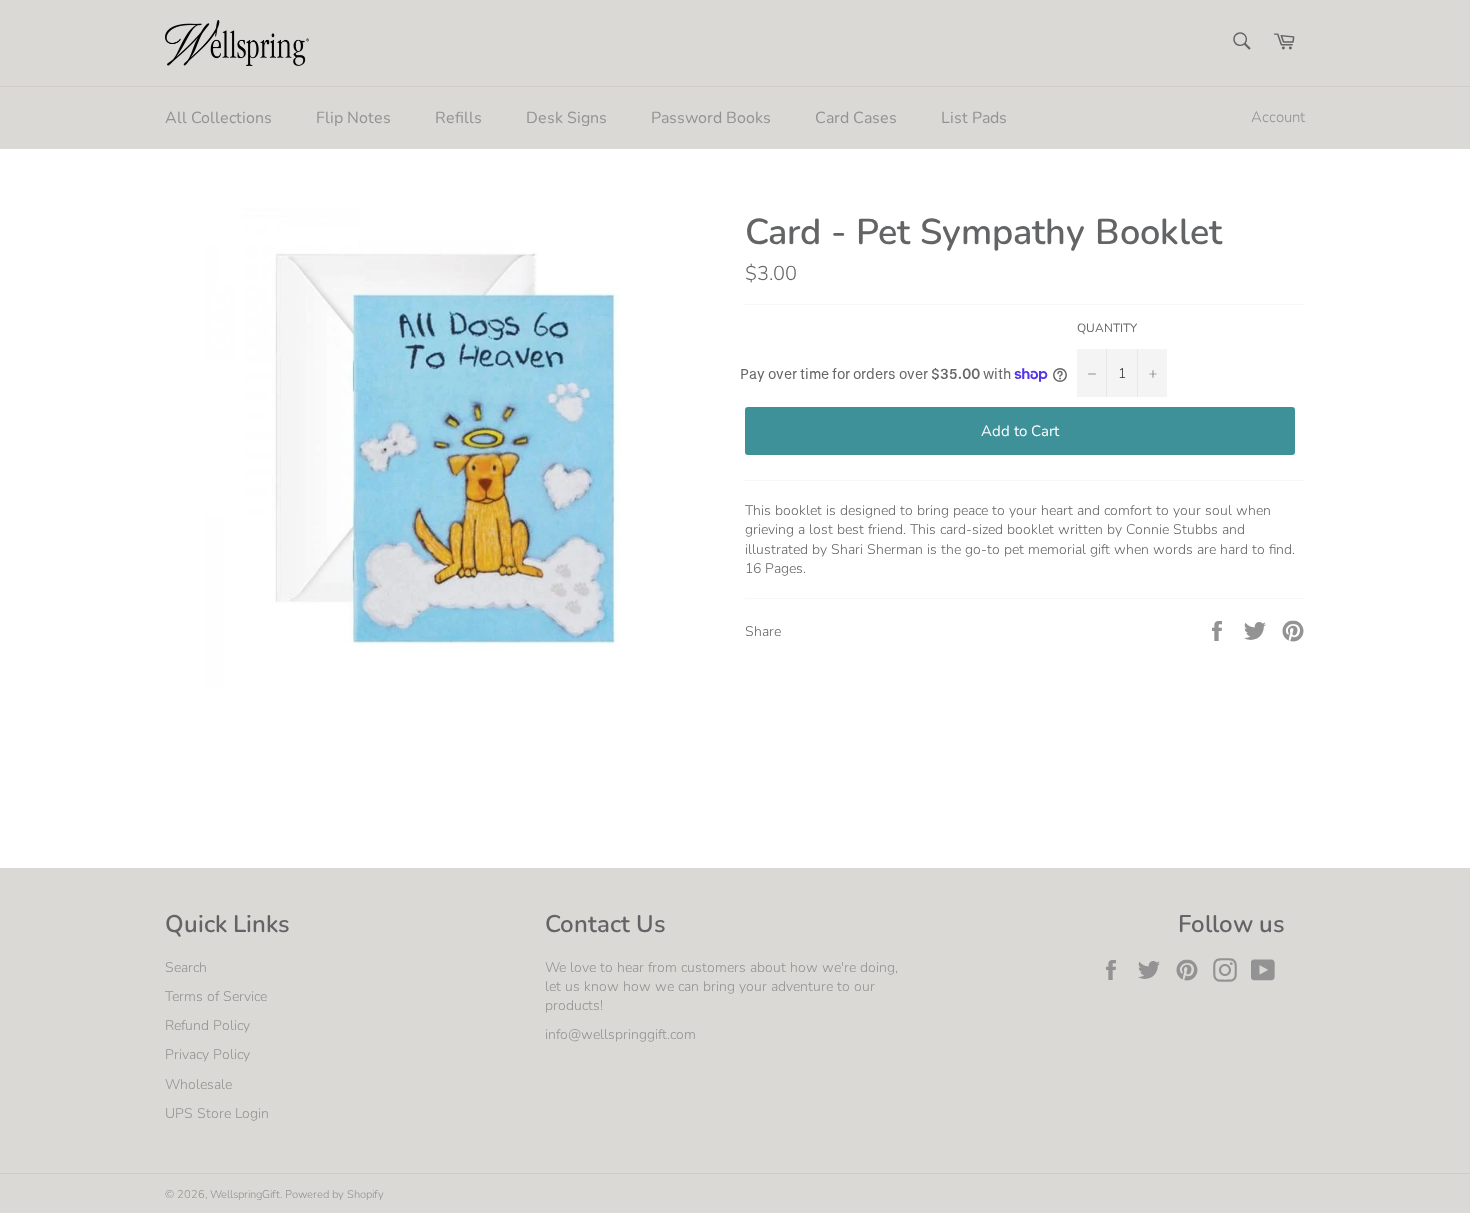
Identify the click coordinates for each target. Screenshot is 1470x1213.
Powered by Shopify (334, 1194)
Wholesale (198, 1084)
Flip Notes (353, 118)
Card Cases (856, 118)
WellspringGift (245, 1194)
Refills (458, 118)
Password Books (711, 118)
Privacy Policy (207, 1054)
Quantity (1107, 328)
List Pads (974, 118)
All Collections (218, 118)
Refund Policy (207, 1025)
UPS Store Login (217, 1113)
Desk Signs (566, 118)
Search (186, 967)
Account (1278, 117)
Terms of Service (216, 996)
